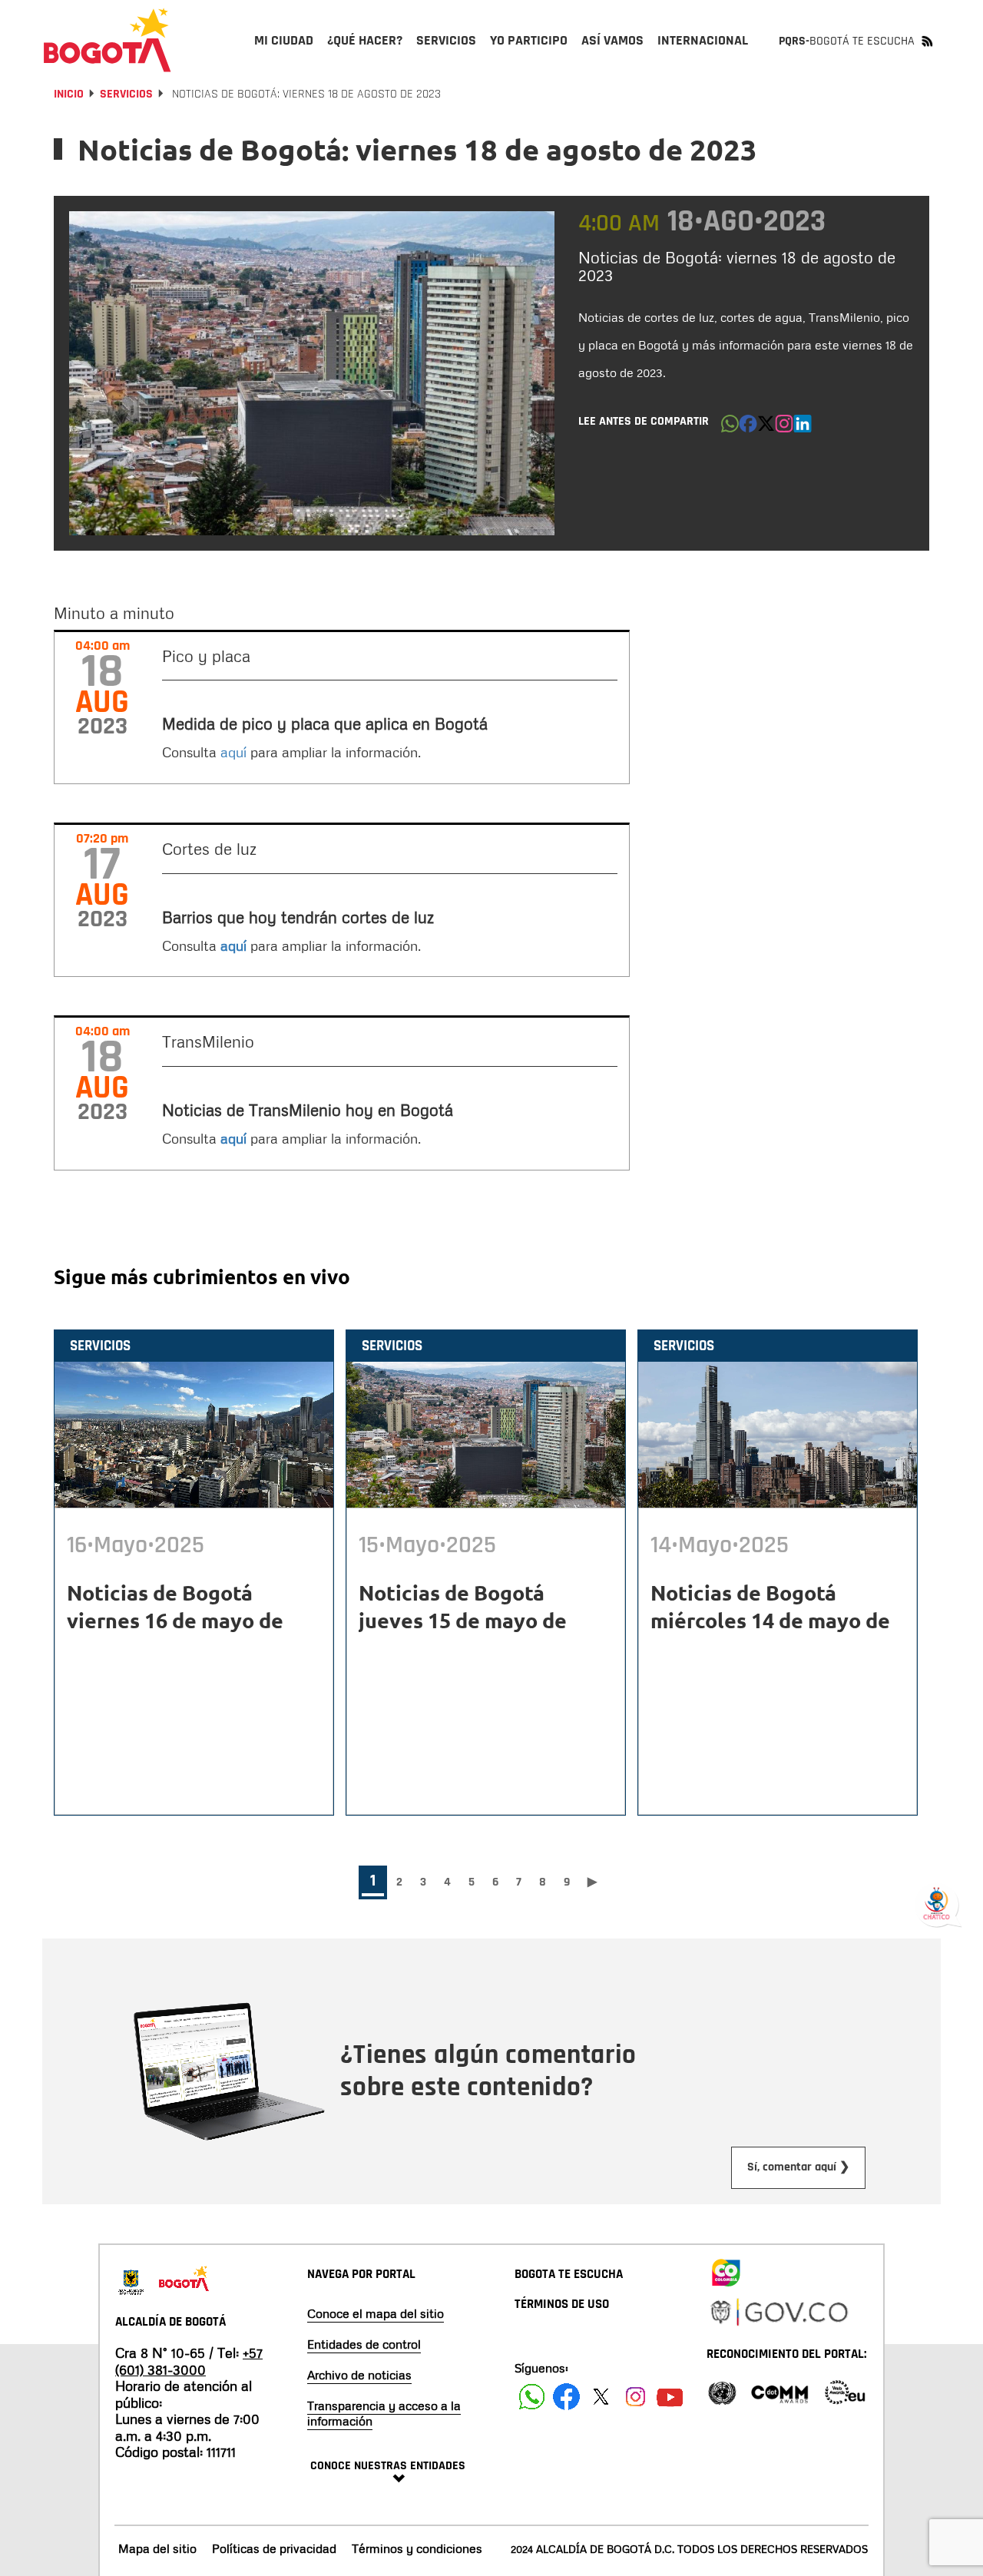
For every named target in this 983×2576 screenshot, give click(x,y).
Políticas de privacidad (274, 2548)
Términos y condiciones (417, 2548)
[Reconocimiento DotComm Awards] (779, 2391)
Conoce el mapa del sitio (376, 2313)
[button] (730, 428)
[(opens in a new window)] (784, 428)
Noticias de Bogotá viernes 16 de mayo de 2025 (175, 1620)
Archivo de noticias (359, 2375)
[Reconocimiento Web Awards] (845, 2391)
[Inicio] (108, 40)
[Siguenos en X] (601, 2397)
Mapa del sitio (157, 2548)
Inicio (69, 94)
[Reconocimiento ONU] (722, 2391)
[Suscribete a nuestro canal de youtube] (670, 2397)
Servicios (126, 94)
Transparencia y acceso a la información (384, 2413)
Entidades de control (364, 2344)
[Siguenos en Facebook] (532, 2397)
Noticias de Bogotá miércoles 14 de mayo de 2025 (770, 1620)
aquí (235, 752)
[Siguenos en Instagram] (635, 2397)
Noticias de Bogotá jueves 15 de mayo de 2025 (463, 1620)
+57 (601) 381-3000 (189, 2361)
